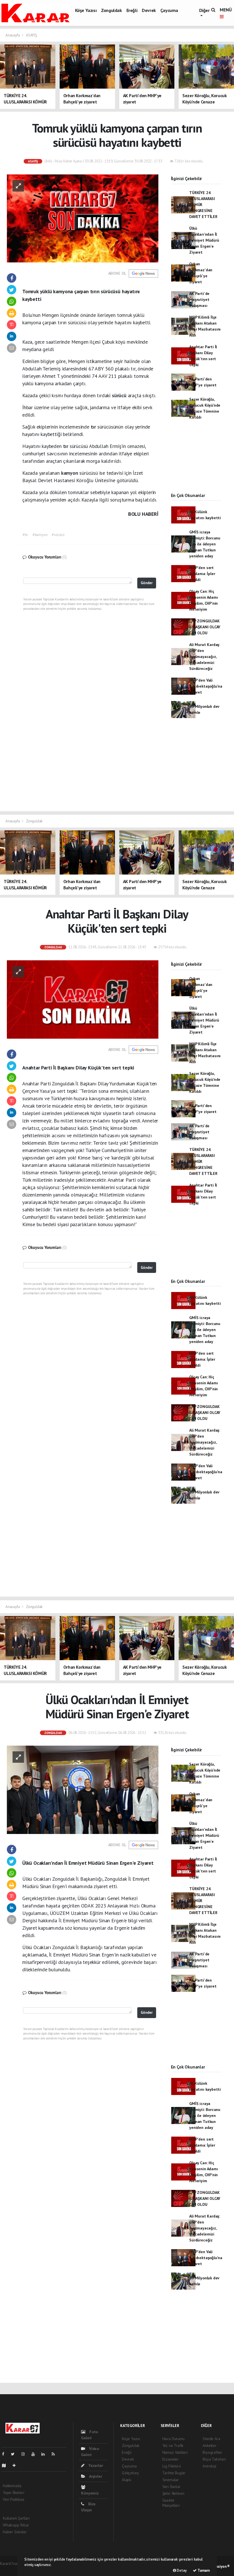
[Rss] (56, 2454)
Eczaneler (171, 2459)
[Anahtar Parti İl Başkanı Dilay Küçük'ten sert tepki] (83, 999)
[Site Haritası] (6, 2465)
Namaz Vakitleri (175, 2452)
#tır (25, 535)
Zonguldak (111, 10)
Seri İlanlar (172, 2487)
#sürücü (58, 535)
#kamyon (40, 535)
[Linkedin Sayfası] (45, 2454)
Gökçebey (130, 2473)
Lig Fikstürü (172, 2466)
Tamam (203, 2570)
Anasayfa (13, 35)
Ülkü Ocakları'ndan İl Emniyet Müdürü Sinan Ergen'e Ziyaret (204, 240)
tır (94, 427)
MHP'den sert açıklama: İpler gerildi (202, 574)
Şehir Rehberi (174, 2493)
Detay (181, 2570)
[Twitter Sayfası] (15, 2454)
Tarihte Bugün (174, 2473)
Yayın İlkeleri (13, 2493)
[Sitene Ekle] (16, 2465)
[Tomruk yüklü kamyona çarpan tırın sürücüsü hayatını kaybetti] (83, 218)
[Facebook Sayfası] (5, 2454)
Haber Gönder (15, 2532)
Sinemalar (171, 2480)
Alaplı (127, 2480)
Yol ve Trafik (173, 2445)
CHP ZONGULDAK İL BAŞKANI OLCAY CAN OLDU (205, 627)
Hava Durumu (174, 2439)
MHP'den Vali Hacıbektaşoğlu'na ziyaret (206, 686)
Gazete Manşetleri (171, 2503)
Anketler (209, 2445)
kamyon (70, 473)
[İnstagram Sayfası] (25, 2454)
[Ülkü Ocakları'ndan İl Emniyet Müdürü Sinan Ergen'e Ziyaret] (83, 1790)
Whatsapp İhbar (16, 2525)
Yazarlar (95, 2465)
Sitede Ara (211, 2439)
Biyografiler (212, 2452)
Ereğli (132, 10)
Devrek (149, 10)
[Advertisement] (196, 461)
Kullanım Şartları (16, 2518)
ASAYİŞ (32, 35)
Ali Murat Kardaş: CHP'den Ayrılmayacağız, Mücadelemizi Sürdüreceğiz (205, 657)
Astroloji (209, 2466)
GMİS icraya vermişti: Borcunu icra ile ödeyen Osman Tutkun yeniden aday (205, 544)
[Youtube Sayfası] (35, 2454)
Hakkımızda (12, 2486)
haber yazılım (11, 2569)
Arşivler (95, 2476)
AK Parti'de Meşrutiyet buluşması (199, 299)
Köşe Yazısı (86, 10)
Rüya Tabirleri (214, 2459)
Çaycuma (169, 10)
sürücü (120, 395)
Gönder (147, 583)
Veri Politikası (14, 2499)
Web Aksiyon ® (218, 2566)
